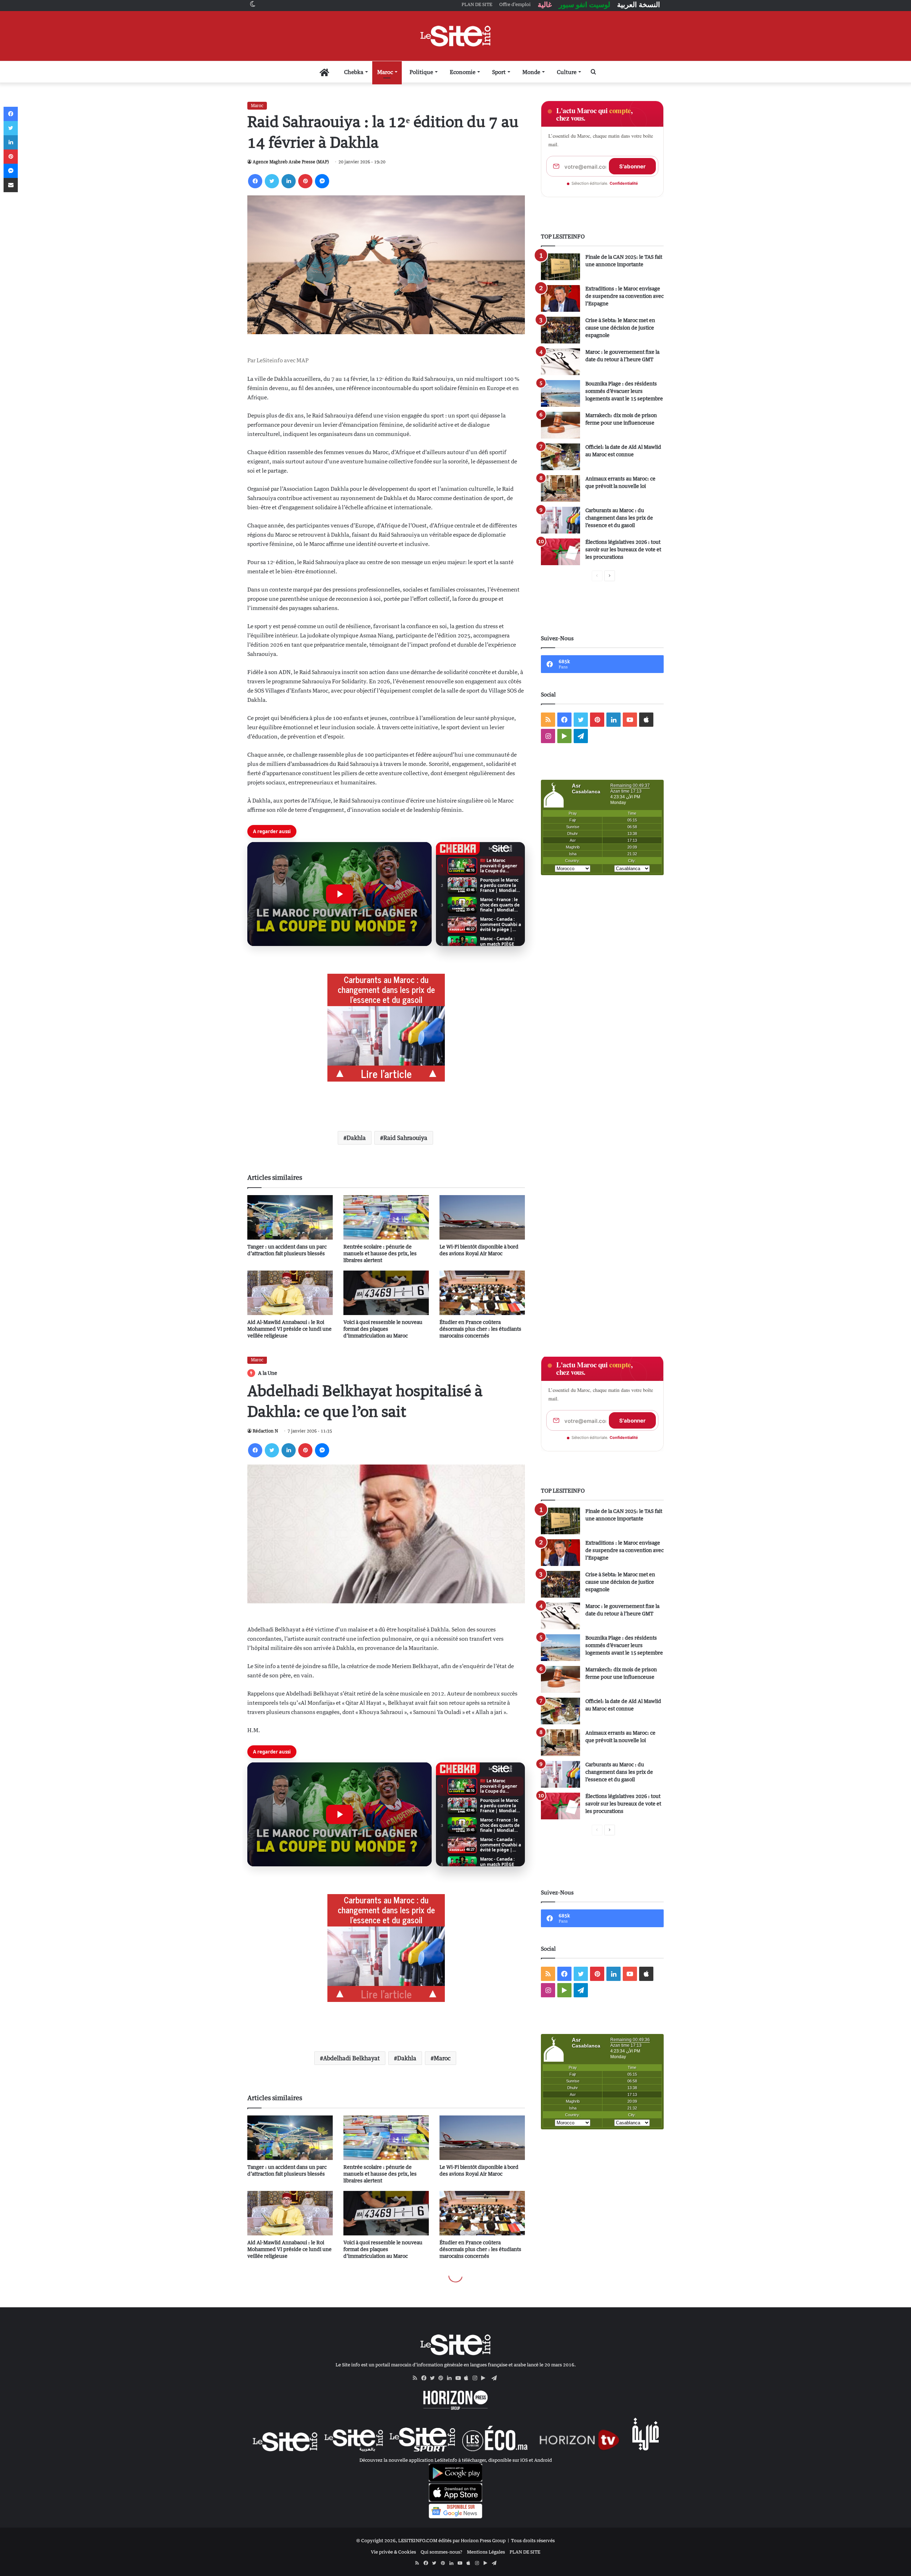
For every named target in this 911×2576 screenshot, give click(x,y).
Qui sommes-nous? (441, 2552)
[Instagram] (477, 2378)
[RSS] (417, 2378)
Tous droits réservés (533, 2540)
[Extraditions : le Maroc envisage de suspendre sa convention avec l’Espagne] (560, 298)
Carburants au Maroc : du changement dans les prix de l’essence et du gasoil (619, 518)
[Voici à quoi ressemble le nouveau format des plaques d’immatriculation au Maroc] (386, 1293)
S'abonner (632, 166)
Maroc (385, 72)
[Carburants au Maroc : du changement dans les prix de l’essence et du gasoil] (560, 520)
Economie (463, 72)
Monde (531, 72)
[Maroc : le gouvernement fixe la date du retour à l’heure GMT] (560, 362)
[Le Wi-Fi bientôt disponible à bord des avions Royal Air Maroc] (482, 1217)
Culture (567, 72)
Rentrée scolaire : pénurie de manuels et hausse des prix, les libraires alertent (380, 1253)
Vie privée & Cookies (393, 2552)
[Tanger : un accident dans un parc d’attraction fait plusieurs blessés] (290, 1217)
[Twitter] (272, 181)
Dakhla (356, 1138)
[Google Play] (485, 2378)
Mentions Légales (486, 2552)
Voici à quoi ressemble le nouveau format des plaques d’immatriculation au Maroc (383, 1329)
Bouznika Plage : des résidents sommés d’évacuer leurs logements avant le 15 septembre (624, 391)
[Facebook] (255, 181)
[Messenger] (322, 181)
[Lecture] (339, 894)
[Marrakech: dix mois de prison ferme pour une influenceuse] (560, 425)
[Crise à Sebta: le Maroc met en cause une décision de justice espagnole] (560, 330)
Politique (421, 72)
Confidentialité (624, 183)
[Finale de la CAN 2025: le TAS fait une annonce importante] (560, 267)
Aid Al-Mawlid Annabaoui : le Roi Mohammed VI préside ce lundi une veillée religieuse (289, 1329)
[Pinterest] (305, 181)
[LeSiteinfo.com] (455, 36)
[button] (339, 894)
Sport (499, 72)
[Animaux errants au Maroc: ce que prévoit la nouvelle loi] (560, 488)
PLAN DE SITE (525, 2552)
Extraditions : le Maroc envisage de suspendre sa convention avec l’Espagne (625, 296)
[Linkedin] (289, 181)
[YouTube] (460, 2378)
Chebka (354, 72)
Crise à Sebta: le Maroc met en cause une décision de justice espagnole (620, 328)
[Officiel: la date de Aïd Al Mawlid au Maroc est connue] (560, 457)
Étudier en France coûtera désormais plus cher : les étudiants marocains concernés (480, 1329)
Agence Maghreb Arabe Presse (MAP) (291, 162)
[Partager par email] (11, 185)
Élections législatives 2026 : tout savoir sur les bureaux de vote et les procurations (623, 549)
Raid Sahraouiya (405, 1138)
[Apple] (468, 2378)
